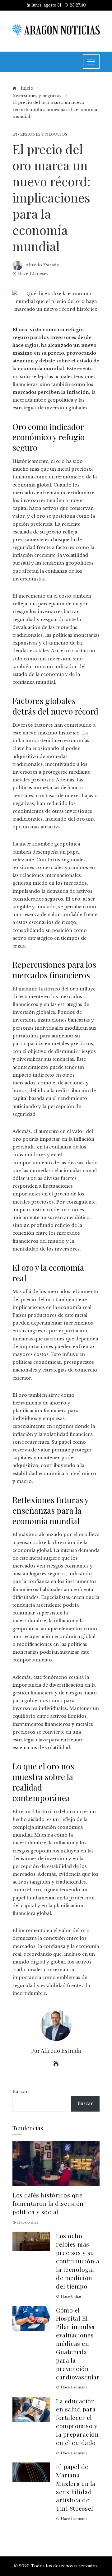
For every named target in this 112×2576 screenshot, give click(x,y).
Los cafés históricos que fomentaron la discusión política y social (48, 2203)
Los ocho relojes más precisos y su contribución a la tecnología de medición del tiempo (78, 2261)
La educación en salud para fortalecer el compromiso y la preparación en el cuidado (77, 2422)
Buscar (20, 2092)
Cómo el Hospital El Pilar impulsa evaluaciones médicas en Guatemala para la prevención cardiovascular (78, 2343)
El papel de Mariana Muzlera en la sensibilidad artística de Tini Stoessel (76, 2487)
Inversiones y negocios (40, 135)
